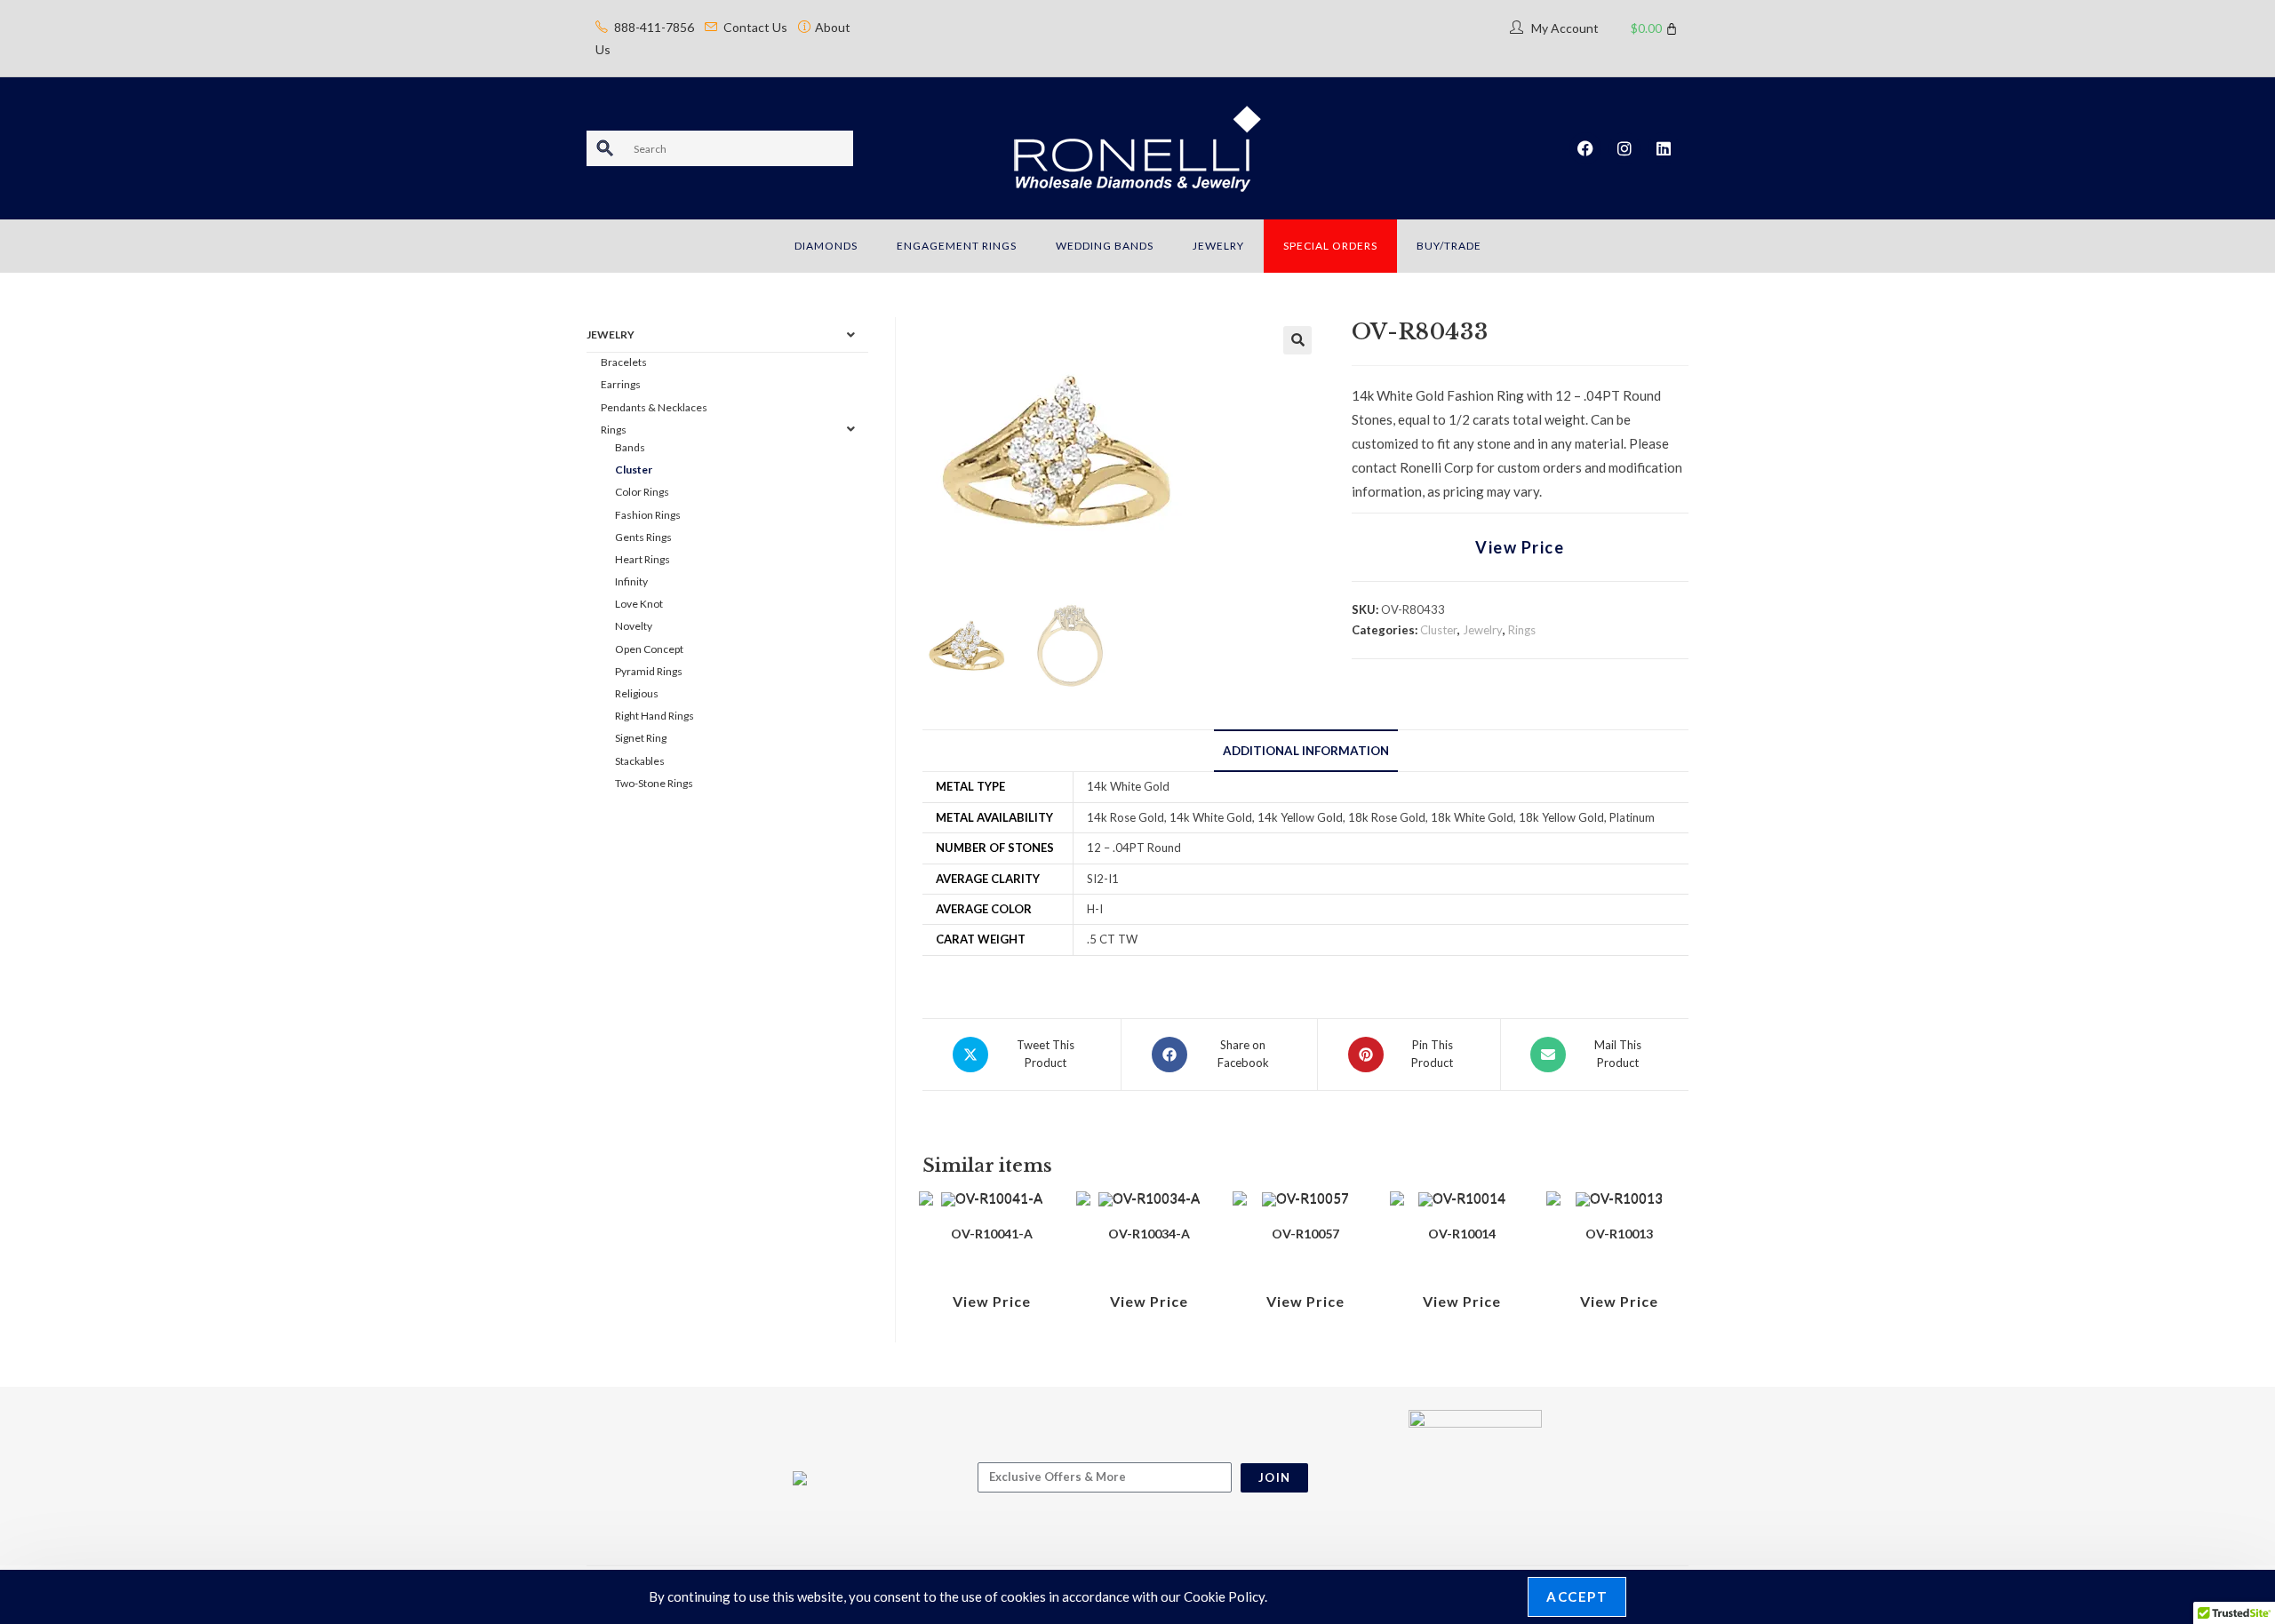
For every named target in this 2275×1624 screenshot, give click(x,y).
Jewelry (1483, 630)
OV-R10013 (1619, 1234)
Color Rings (642, 492)
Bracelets (624, 362)
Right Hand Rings (655, 716)
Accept (1577, 1596)
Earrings (621, 384)
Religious (637, 693)
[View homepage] (1138, 147)
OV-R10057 (1305, 1234)
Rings (1522, 630)
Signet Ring (641, 738)
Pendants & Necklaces (654, 407)
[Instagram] (1624, 148)
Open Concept (649, 649)
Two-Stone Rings (654, 783)
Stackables (640, 761)
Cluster (1439, 630)
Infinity (631, 581)
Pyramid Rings (649, 671)
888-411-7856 (654, 27)
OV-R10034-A (1149, 1234)
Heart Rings (643, 559)
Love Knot (639, 604)
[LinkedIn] (1664, 148)
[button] (1297, 340)
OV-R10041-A (992, 1234)
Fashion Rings (648, 515)
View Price (1520, 547)
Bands (630, 447)
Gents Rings (643, 537)
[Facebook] (1585, 148)
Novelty (634, 626)
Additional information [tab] (1306, 751)
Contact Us (755, 27)
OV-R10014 (1462, 1234)
